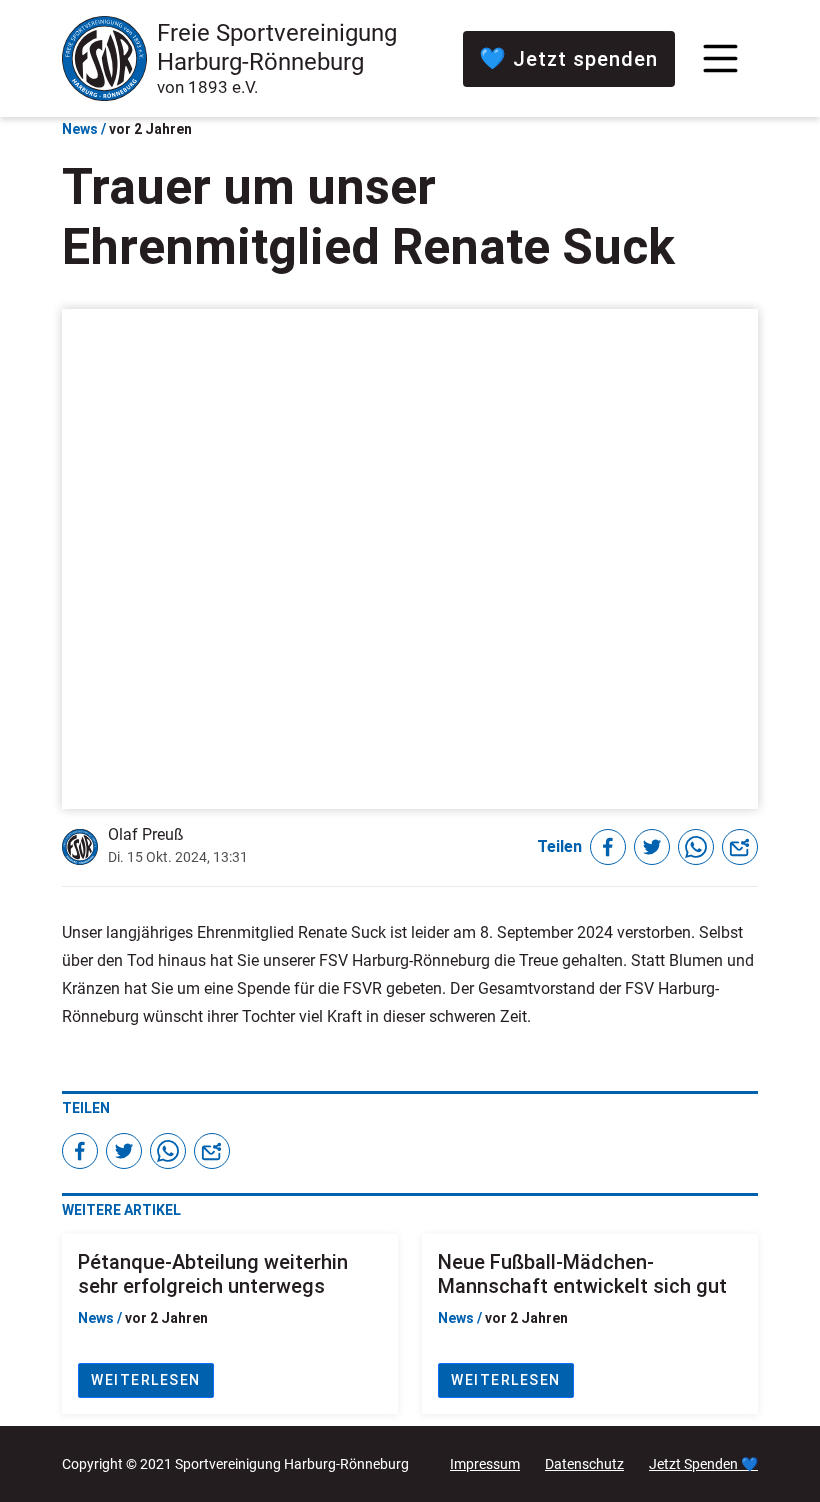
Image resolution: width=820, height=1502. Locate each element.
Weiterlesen (146, 1380)
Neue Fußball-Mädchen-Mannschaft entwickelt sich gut (582, 1274)
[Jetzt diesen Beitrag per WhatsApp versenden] (696, 847)
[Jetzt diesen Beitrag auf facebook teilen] (608, 847)
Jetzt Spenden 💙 (703, 1464)
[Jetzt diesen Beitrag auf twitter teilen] (652, 847)
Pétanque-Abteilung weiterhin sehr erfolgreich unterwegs (213, 1274)
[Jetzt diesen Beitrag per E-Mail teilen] (740, 847)
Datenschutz (584, 1464)
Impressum (485, 1464)
